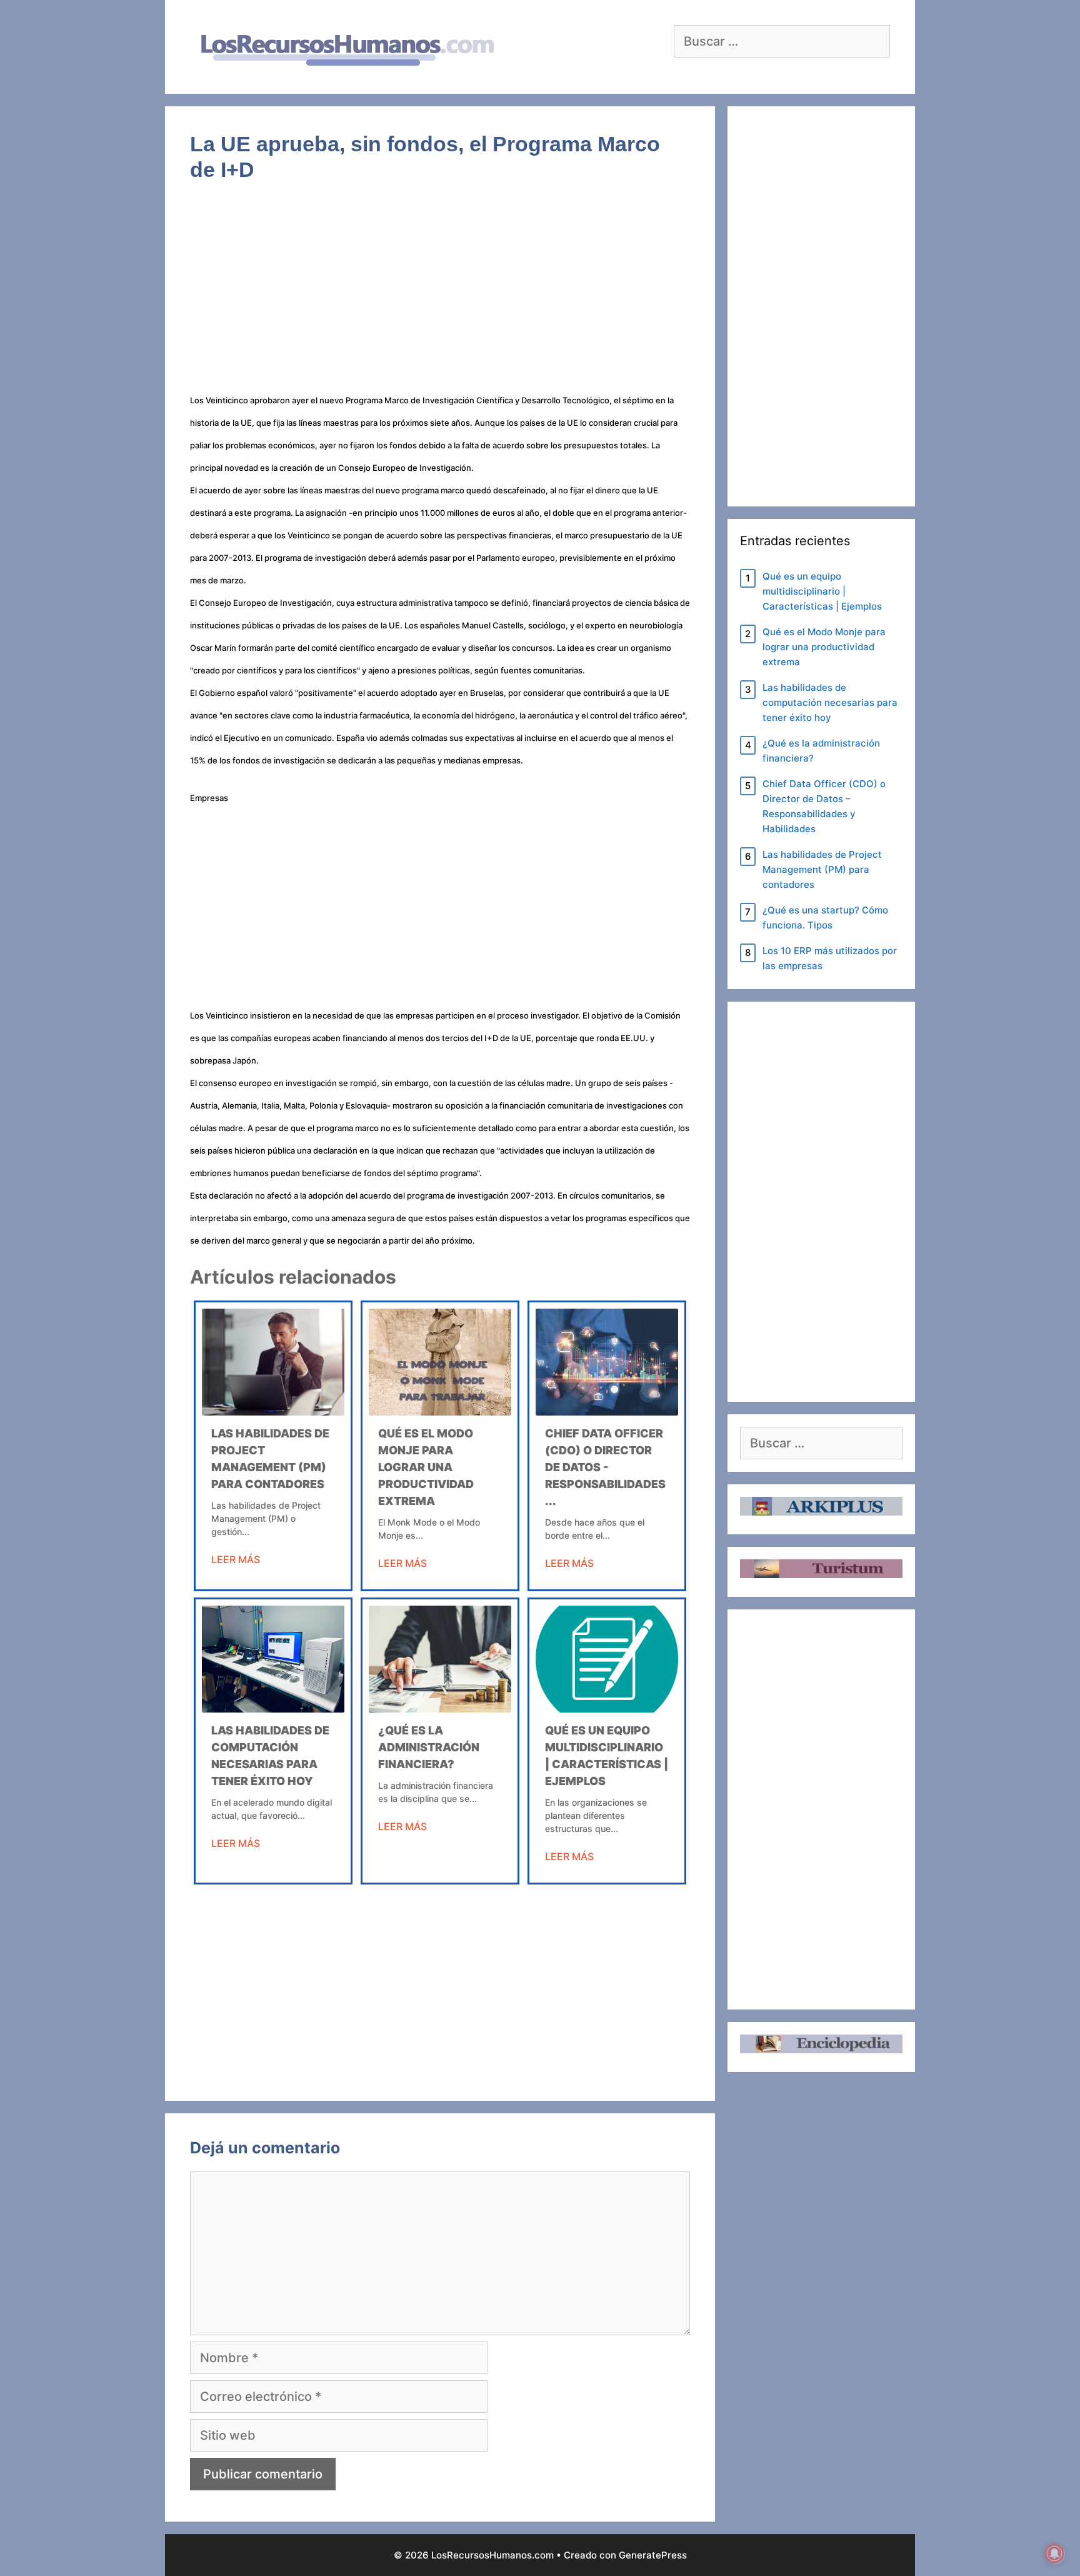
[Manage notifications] (1054, 2553)
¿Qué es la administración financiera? (429, 1747)
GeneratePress (653, 2555)
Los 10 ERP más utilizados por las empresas (830, 958)
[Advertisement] (440, 295)
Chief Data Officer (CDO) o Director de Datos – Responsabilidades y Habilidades (824, 806)
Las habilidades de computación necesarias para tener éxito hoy (830, 702)
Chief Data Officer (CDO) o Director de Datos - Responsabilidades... (605, 1467)
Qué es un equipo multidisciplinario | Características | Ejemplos (822, 591)
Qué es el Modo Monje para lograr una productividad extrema (426, 1467)
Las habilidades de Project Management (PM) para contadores (822, 869)
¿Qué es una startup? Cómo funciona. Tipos (825, 918)
